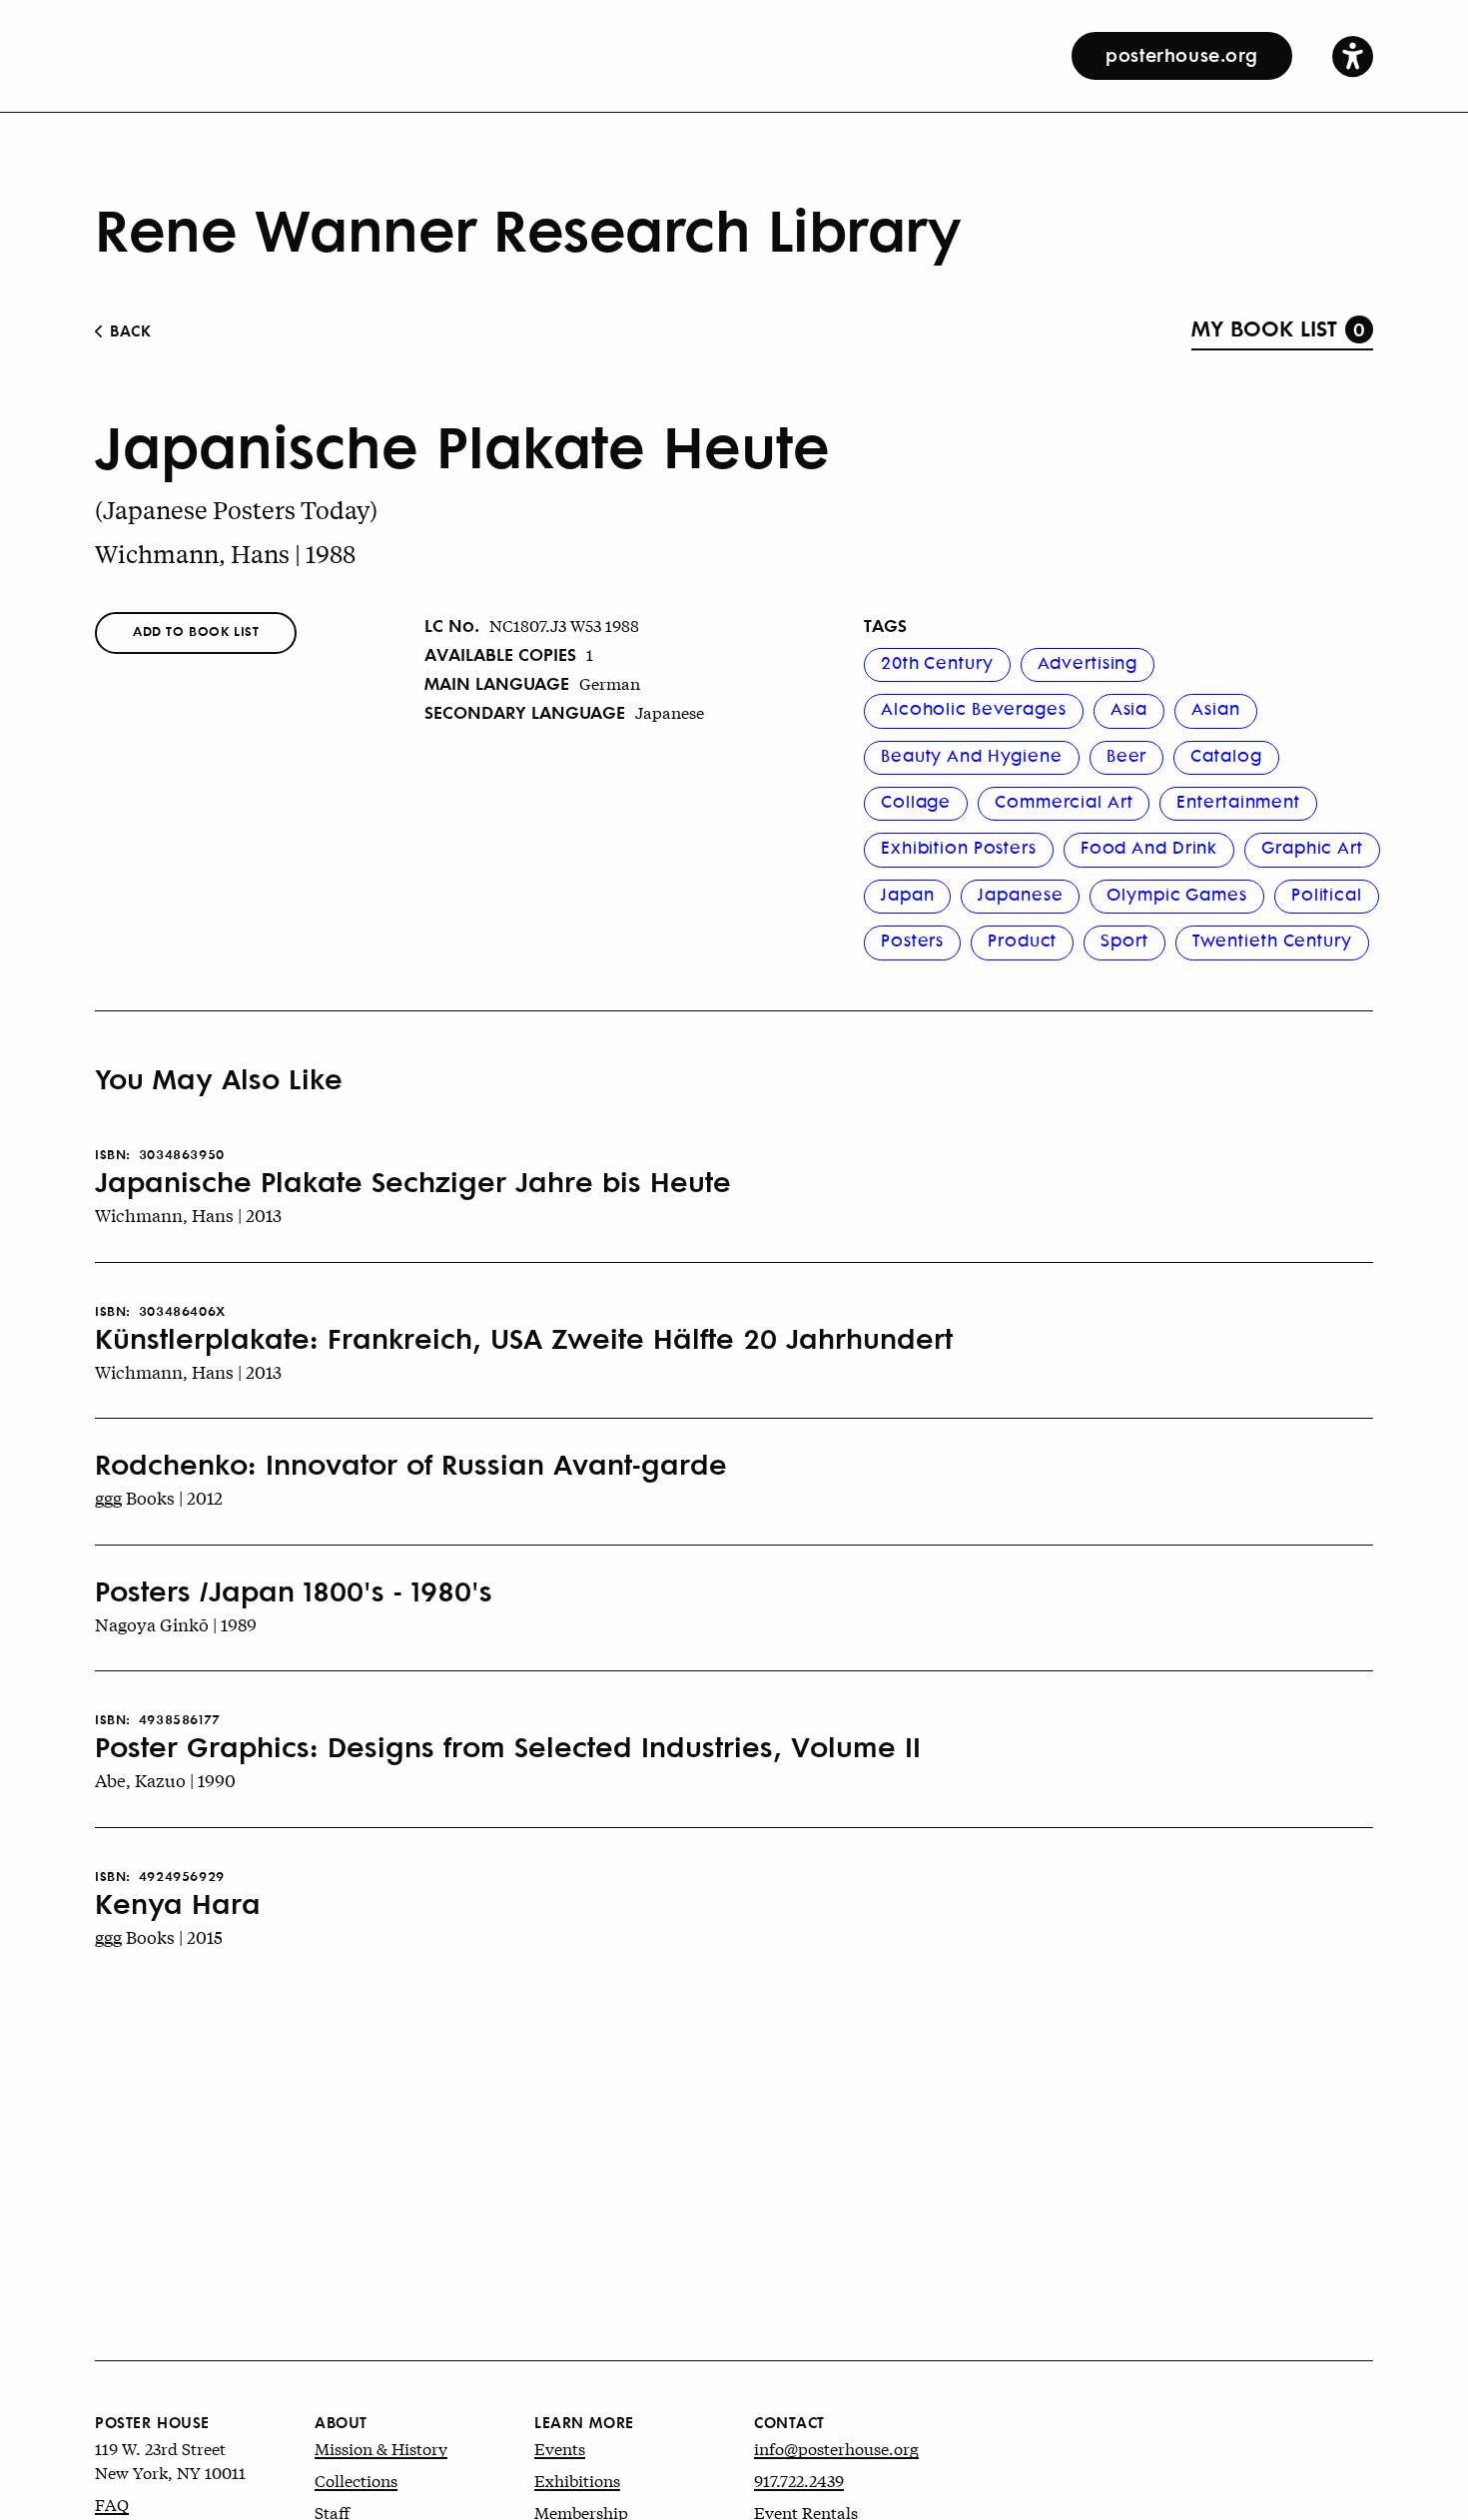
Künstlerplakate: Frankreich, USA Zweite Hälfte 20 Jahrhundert (524, 1338)
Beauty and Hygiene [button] (972, 755)
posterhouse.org (1182, 54)
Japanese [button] (1020, 894)
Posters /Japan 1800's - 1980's (294, 1590)
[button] (1353, 55)
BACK (128, 330)
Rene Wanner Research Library (528, 228)
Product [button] (1022, 940)
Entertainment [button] (1238, 801)
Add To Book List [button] (196, 630)
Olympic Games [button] (1176, 894)
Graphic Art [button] (1312, 847)
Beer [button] (1127, 755)
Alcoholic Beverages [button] (974, 708)
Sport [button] (1124, 940)
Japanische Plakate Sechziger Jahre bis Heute (413, 1181)
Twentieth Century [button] (1272, 940)
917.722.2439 (799, 2480)
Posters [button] (912, 940)
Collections (356, 2480)
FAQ (112, 2504)
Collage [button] (916, 801)
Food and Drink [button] (1149, 847)
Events (560, 2448)
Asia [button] (1129, 708)
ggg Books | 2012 (159, 1497)
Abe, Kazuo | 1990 (165, 1780)
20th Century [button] (937, 662)
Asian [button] (1215, 708)
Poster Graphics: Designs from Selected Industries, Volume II (508, 1746)
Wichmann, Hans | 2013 (188, 1215)
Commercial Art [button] (1064, 801)
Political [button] (1327, 894)
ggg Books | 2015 (159, 1936)
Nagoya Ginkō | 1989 (176, 1624)
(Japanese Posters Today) (236, 510)
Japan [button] (907, 894)
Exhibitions (577, 2480)
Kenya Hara (178, 1903)
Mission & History (381, 2448)
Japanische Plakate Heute (462, 444)
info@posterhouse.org (836, 2448)
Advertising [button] (1088, 662)
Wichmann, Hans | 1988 (225, 554)
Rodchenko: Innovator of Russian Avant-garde (411, 1464)
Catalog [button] (1226, 755)
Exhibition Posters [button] (959, 847)
